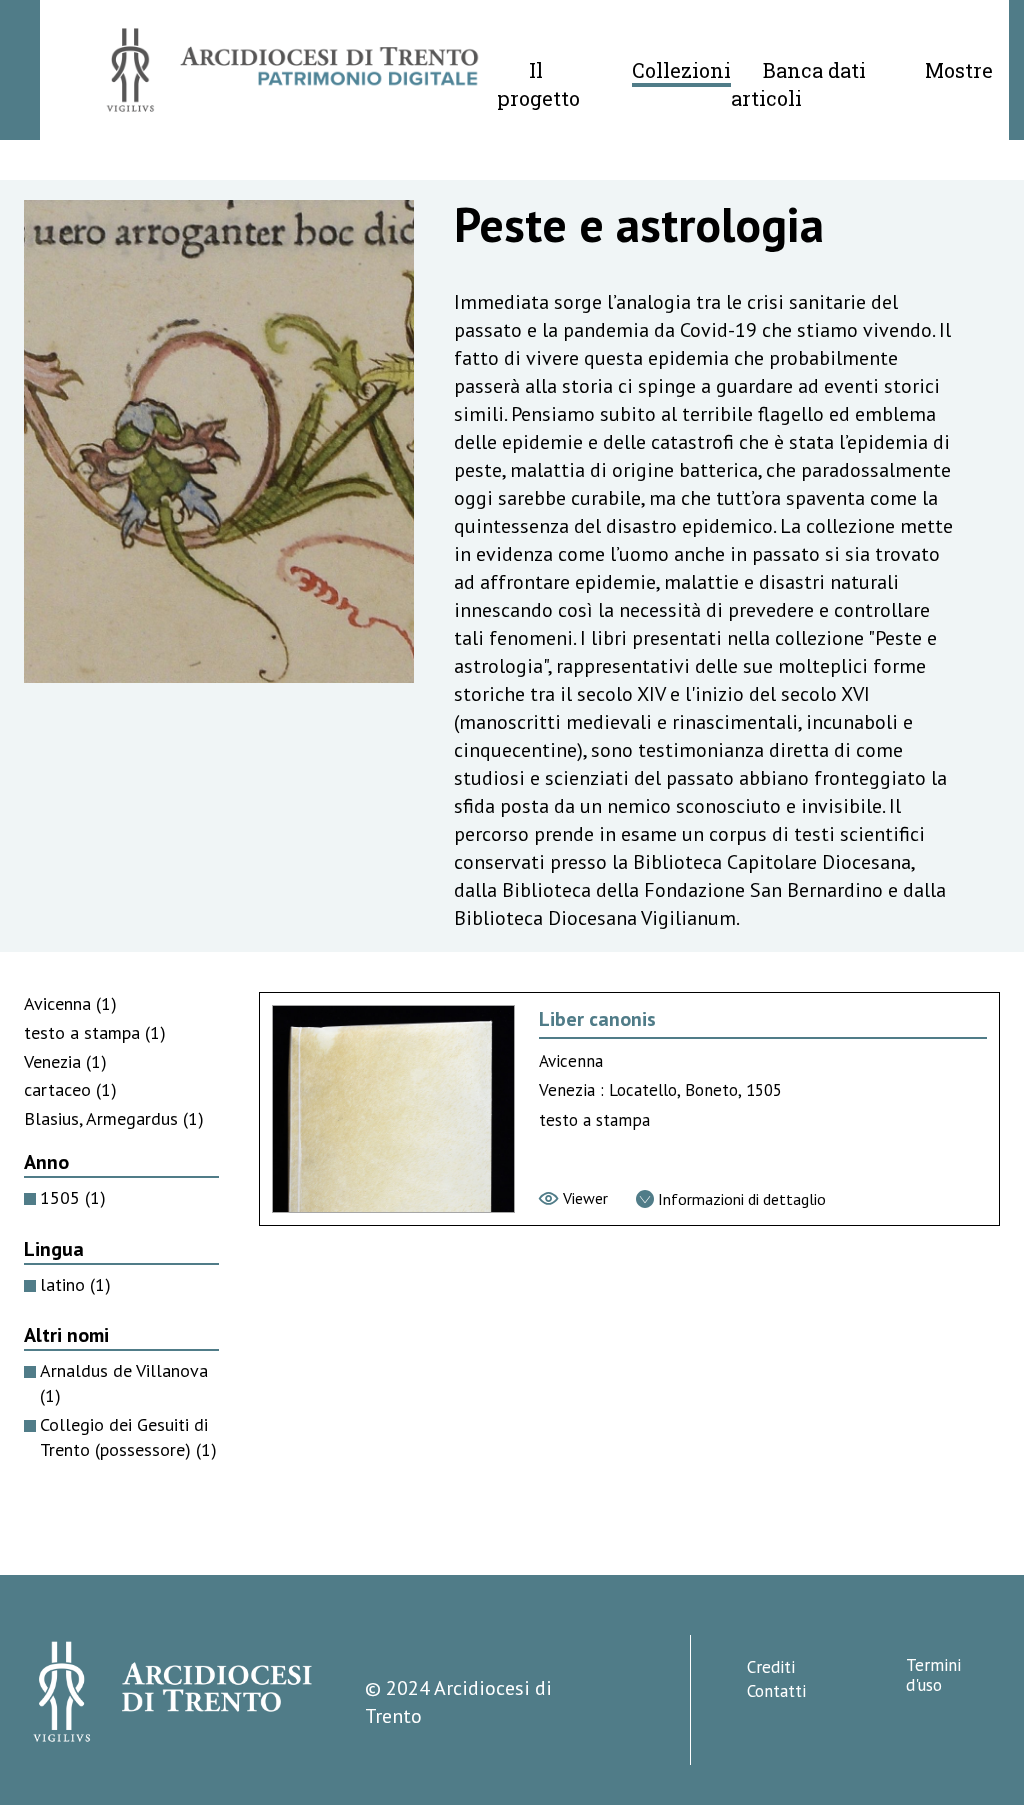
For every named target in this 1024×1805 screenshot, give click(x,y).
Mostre (959, 70)
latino (75, 1284)
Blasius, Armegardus (114, 1118)
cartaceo (70, 1089)
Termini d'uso (933, 1675)
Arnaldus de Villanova (124, 1383)
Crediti (771, 1667)
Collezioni (681, 70)
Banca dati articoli (798, 84)
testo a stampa (95, 1032)
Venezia (65, 1061)
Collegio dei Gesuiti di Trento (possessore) (128, 1437)
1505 (73, 1197)
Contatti (776, 1691)
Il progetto (538, 84)
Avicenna (70, 1003)
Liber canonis (597, 1019)
